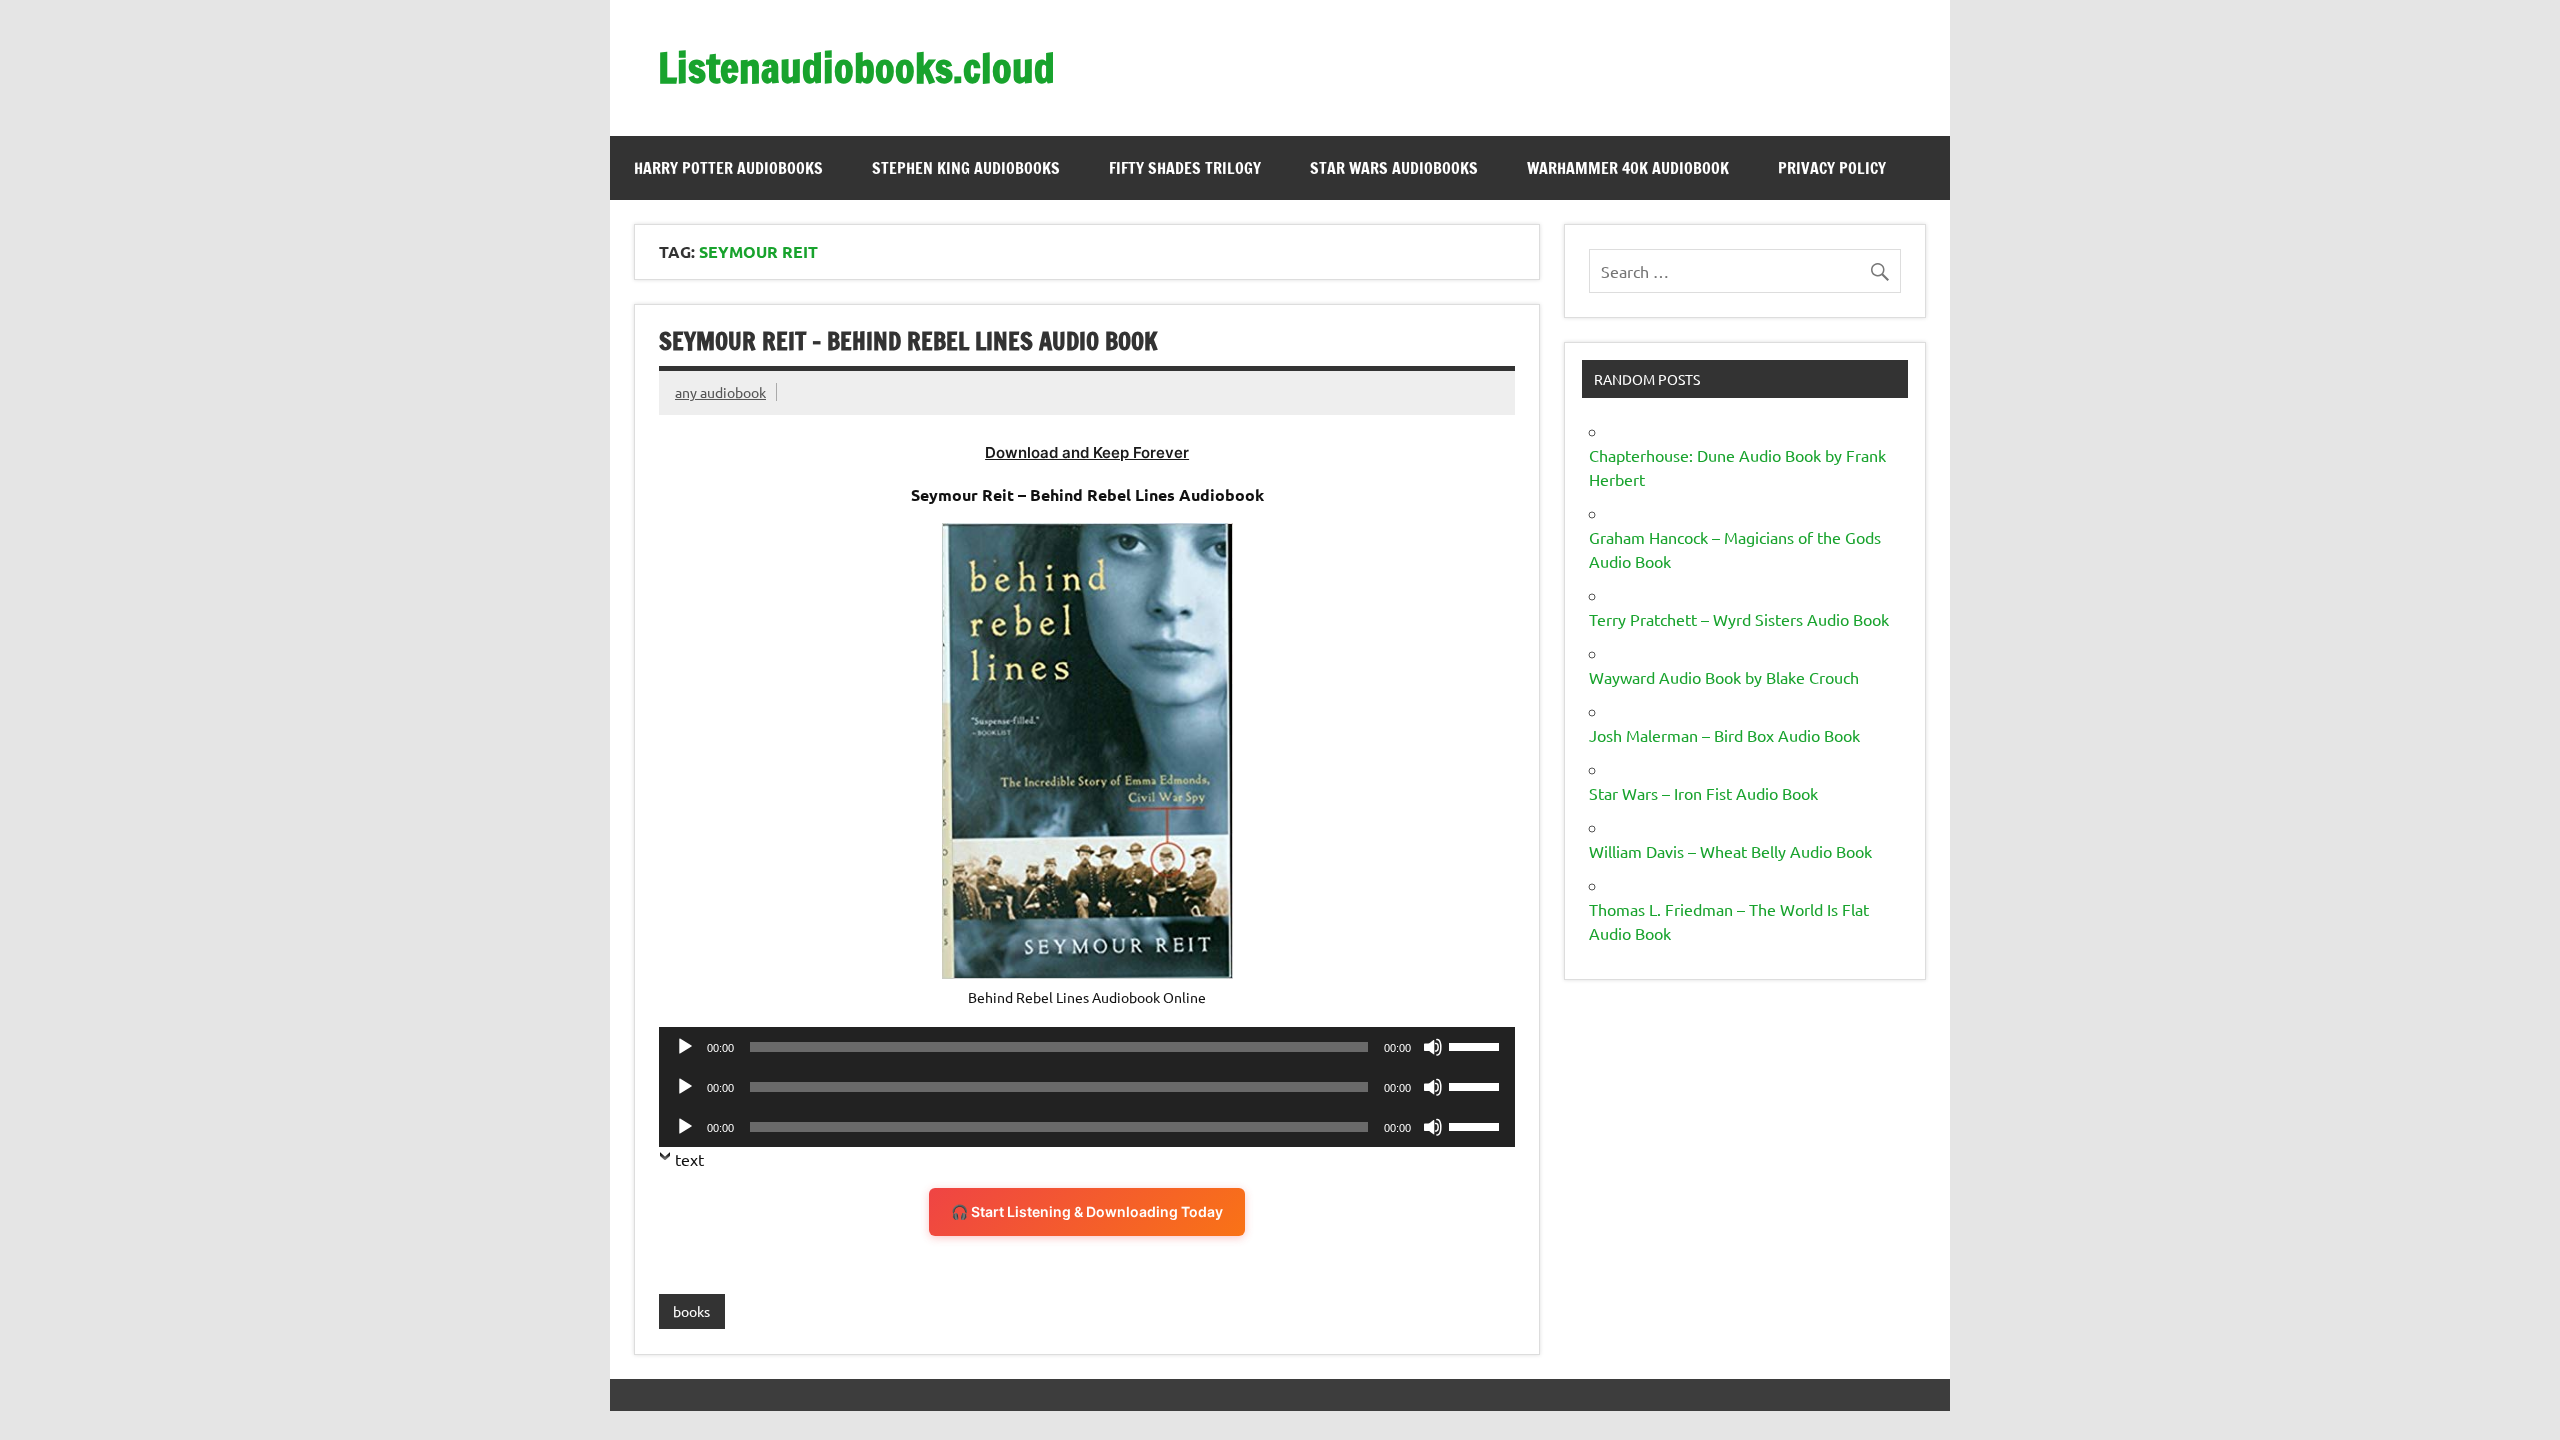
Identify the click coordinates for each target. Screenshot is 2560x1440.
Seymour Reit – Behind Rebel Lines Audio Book (908, 341)
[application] (1087, 1047)
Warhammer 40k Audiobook (1628, 168)
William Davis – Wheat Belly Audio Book (1730, 851)
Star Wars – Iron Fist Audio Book (1703, 793)
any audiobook (720, 392)
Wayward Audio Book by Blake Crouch (1724, 677)
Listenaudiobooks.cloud (856, 67)
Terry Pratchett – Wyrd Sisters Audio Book (1739, 619)
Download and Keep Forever (1087, 452)
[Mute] (1433, 1047)
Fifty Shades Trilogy (1185, 168)
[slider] (1477, 1045)
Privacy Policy (1832, 168)
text (689, 1159)
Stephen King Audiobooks (966, 168)
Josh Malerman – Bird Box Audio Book (1724, 735)
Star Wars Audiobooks (1394, 168)
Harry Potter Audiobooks (728, 168)
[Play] (685, 1047)
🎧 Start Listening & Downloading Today (1087, 1211)
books (691, 1311)
